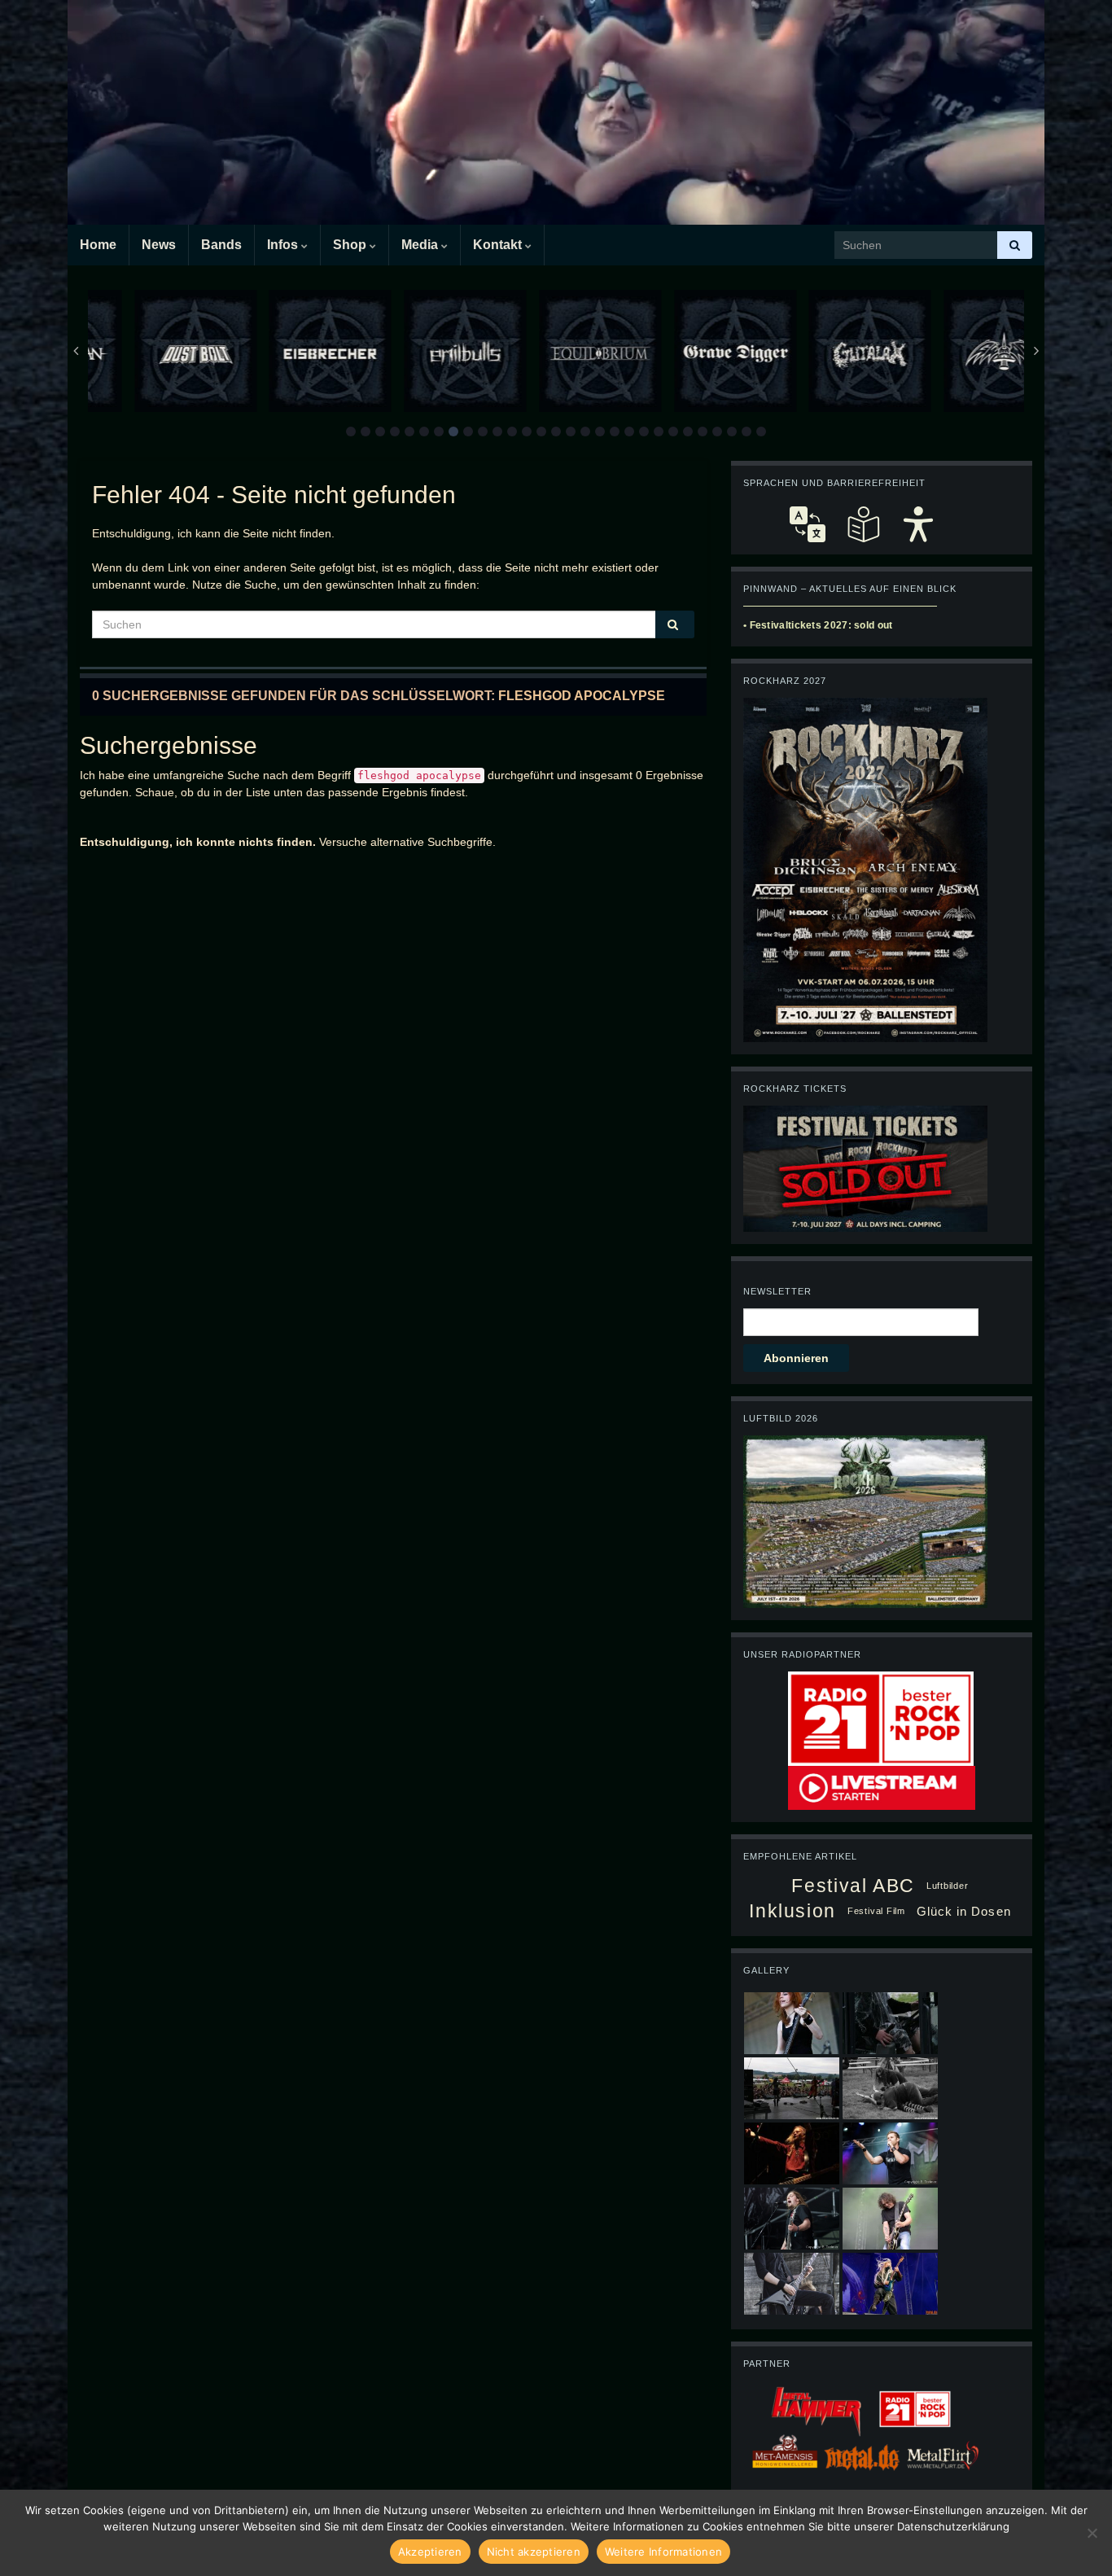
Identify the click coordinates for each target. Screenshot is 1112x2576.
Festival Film (876, 1911)
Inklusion (792, 1911)
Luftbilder (948, 1886)
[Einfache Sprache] (863, 524)
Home (98, 245)
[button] (351, 432)
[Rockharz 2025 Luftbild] (865, 1521)
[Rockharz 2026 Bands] (865, 869)
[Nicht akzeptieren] (1092, 2533)
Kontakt (499, 245)
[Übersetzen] (808, 524)
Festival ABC (853, 1886)
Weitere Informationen (663, 2552)
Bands (221, 245)
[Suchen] (1015, 245)
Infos (284, 245)
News (159, 245)
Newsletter (777, 1291)
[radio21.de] (881, 1718)
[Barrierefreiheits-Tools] (918, 524)
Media (421, 245)
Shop (351, 245)
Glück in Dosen (964, 1911)
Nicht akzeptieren (534, 2552)
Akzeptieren (430, 2552)
